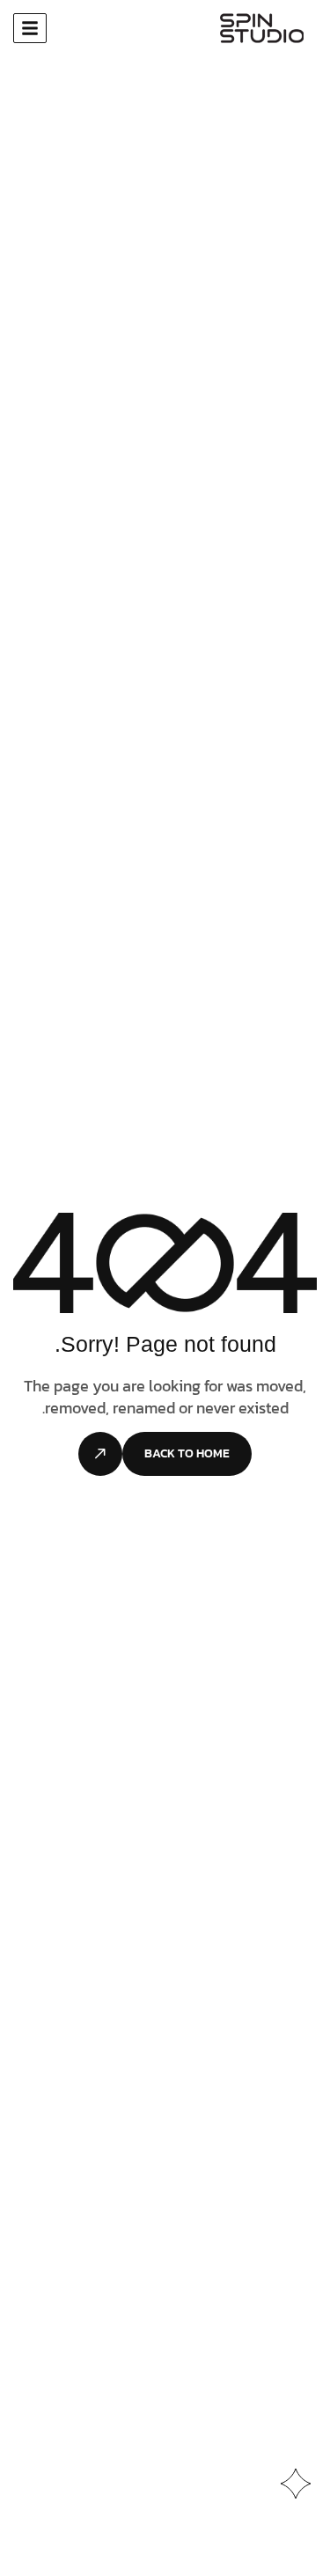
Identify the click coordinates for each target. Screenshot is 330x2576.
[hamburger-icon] (30, 28)
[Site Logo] (262, 29)
